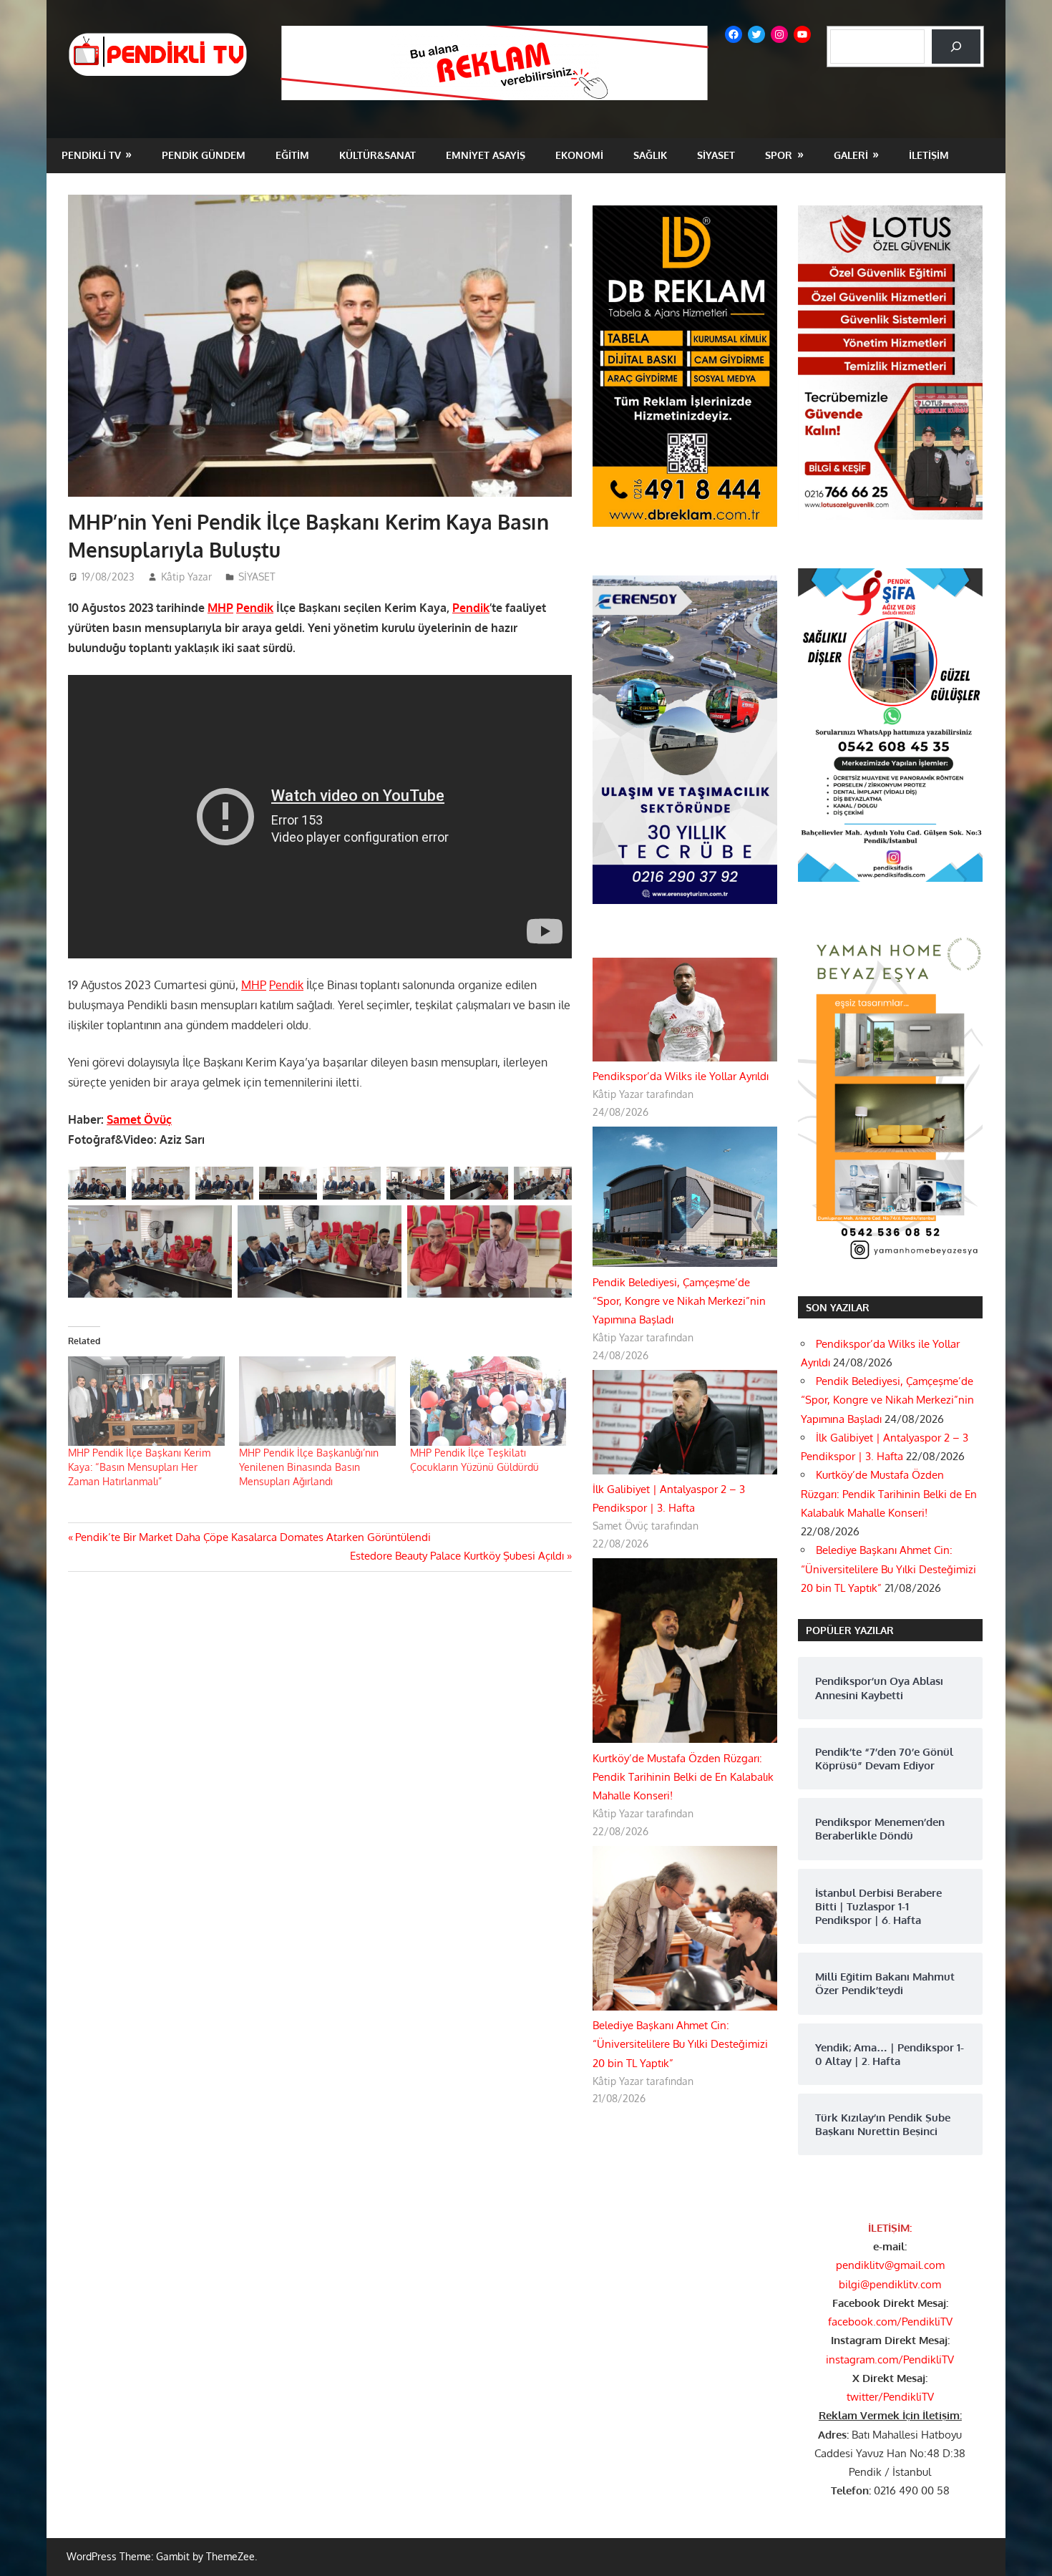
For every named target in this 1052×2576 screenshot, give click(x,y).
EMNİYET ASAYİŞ (486, 155)
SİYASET (716, 155)
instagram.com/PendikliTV (890, 2359)
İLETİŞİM (929, 155)
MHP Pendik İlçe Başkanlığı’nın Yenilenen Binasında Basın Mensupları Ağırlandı (309, 1467)
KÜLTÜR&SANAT (378, 155)
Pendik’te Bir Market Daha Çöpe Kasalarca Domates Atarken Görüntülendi (253, 1537)
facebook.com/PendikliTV (890, 2322)
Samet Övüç (139, 1119)
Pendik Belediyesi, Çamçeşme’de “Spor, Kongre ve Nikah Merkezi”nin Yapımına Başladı (679, 1301)
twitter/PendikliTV (890, 2397)
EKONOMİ (579, 155)
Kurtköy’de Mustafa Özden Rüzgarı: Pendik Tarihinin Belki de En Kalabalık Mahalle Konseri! (683, 1777)
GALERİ (851, 155)
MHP (220, 608)
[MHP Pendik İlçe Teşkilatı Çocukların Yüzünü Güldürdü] (488, 1401)
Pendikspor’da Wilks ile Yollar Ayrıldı (681, 1076)
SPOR (779, 155)
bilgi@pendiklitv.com (890, 2284)
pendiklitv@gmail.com (890, 2265)
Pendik (255, 608)
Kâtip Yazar (186, 577)
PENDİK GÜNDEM (204, 155)
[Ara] (956, 47)
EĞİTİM (292, 155)
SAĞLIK (650, 155)
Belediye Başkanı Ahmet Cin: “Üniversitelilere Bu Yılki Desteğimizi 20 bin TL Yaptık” (680, 2044)
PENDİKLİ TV (91, 155)
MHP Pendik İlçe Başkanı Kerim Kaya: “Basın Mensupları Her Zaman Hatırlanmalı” (139, 1467)
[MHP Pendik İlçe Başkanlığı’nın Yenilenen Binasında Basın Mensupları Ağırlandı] (317, 1401)
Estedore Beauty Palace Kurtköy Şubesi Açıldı (457, 1556)
